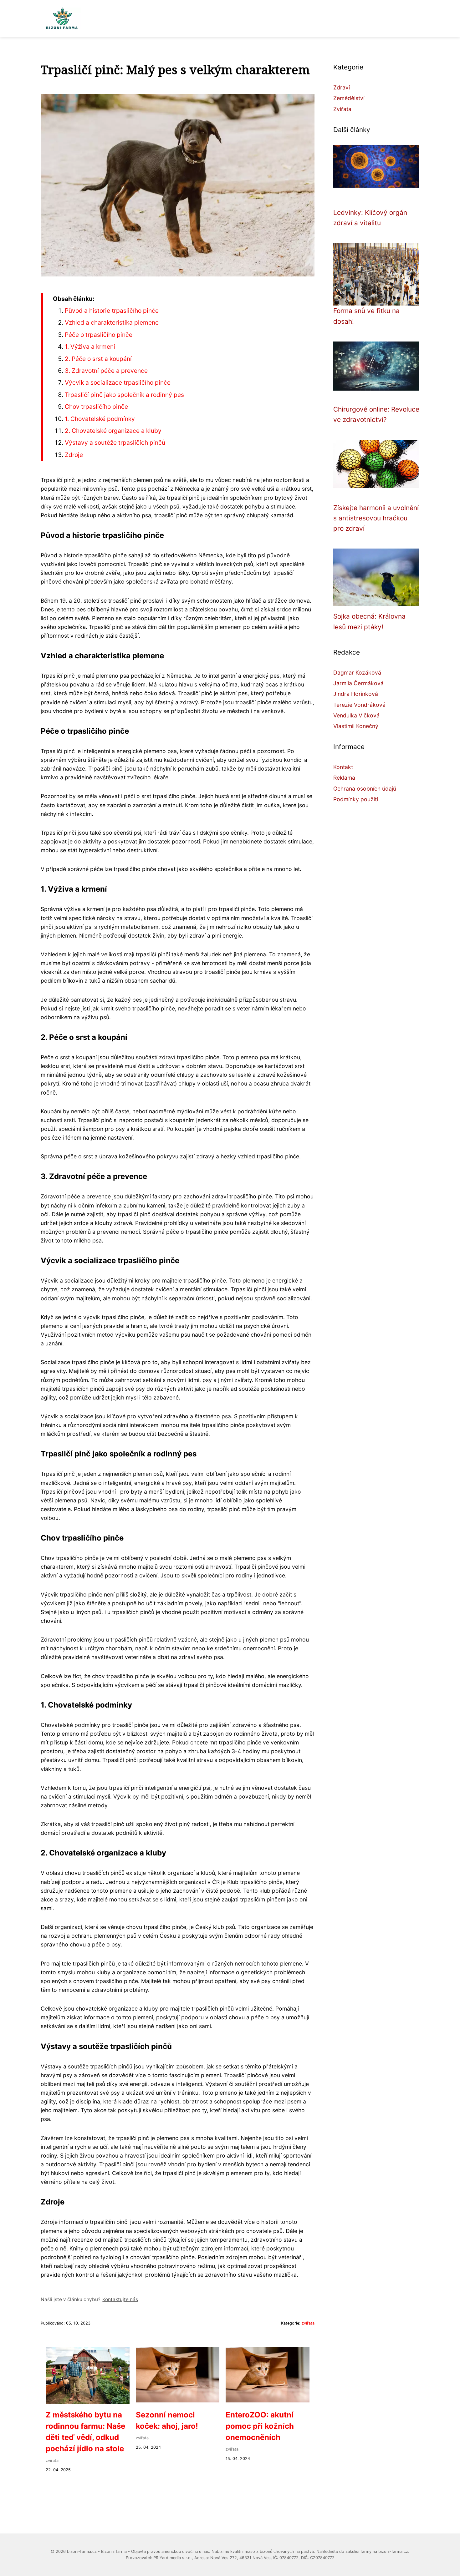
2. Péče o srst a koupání (98, 359)
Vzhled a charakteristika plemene (112, 322)
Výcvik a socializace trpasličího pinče (118, 382)
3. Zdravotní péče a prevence (106, 371)
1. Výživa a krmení (90, 347)
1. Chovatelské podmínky (100, 419)
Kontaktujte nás (120, 2299)
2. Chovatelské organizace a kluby (113, 431)
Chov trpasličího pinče (96, 407)
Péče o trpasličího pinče (99, 335)
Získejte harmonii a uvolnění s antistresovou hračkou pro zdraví (376, 518)
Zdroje (74, 455)
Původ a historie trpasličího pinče (112, 311)
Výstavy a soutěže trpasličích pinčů (115, 443)
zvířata (308, 2323)
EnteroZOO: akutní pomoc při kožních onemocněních (260, 2426)
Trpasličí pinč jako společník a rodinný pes (124, 395)
